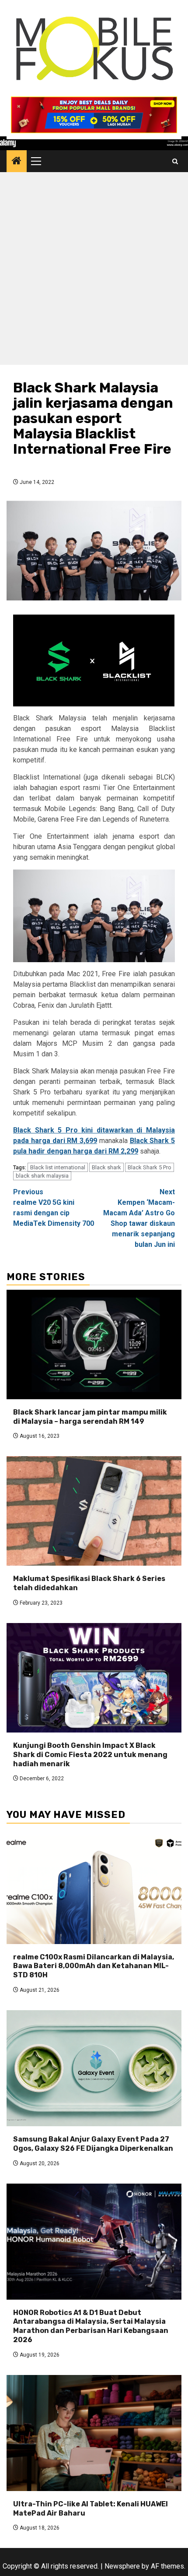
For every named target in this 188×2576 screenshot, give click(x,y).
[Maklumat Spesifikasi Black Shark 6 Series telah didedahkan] (94, 1511)
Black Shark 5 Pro (150, 1167)
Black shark (106, 1167)
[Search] (175, 161)
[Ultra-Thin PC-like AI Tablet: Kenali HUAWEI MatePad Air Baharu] (94, 2433)
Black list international (58, 1167)
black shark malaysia (42, 1176)
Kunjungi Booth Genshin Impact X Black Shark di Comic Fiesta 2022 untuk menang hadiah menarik (90, 1755)
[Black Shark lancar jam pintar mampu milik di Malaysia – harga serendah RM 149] (94, 1344)
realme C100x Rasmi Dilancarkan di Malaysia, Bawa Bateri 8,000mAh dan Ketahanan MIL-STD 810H (94, 1966)
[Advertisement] (94, 271)
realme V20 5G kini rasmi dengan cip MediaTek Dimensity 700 (54, 1208)
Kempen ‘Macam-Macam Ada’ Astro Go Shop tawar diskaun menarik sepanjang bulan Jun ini (139, 1218)
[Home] (17, 162)
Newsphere (122, 2566)
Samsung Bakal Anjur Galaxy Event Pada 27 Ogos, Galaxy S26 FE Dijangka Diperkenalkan (93, 2144)
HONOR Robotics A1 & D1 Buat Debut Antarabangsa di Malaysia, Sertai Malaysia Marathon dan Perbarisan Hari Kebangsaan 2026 (91, 2326)
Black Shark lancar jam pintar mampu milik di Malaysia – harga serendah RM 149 (90, 1417)
